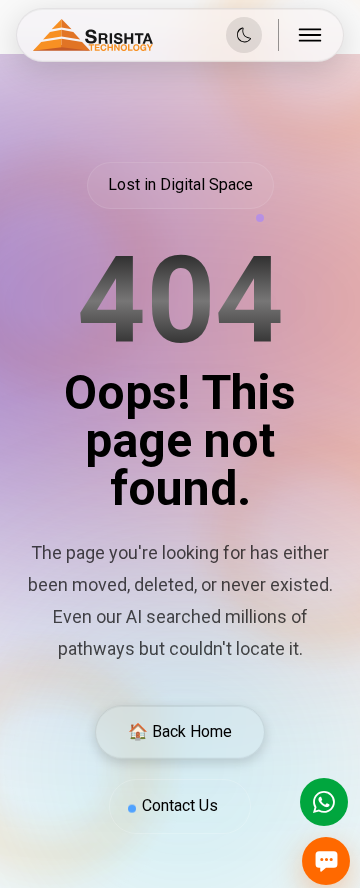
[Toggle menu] (311, 35)
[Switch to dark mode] (244, 35)
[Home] (93, 35)
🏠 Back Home (180, 731)
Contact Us (180, 805)
